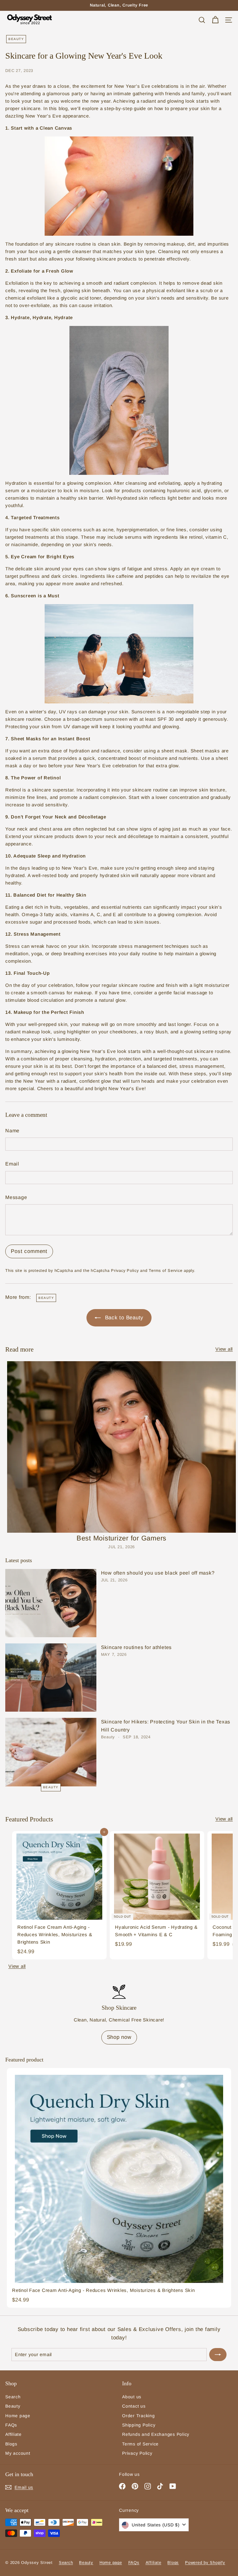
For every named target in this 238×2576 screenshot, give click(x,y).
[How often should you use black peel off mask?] (51, 1603)
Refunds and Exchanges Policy (156, 2434)
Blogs (11, 2444)
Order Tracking (139, 2416)
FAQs (11, 2425)
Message (16, 1197)
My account (18, 2453)
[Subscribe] (218, 2355)
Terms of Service (165, 1270)
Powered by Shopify (205, 2563)
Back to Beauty (123, 1318)
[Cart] (215, 20)
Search (13, 2397)
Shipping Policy (139, 2425)
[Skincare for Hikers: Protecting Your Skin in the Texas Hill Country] (51, 1752)
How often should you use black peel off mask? (158, 1573)
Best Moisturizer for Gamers (121, 1538)
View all (224, 1349)
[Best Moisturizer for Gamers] (121, 1447)
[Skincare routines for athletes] (51, 1678)
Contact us (134, 2406)
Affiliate (13, 2434)
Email (12, 1164)
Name (12, 1131)
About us (132, 2397)
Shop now (119, 2037)
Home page (18, 2416)
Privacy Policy (125, 1270)
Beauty (16, 39)
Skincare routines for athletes (137, 1647)
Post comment (29, 1251)
